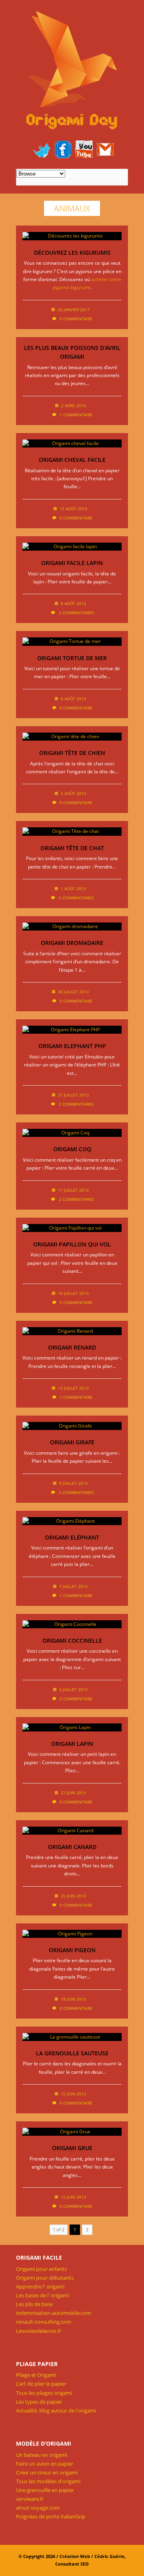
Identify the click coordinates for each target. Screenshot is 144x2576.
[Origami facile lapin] (72, 547)
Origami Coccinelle (72, 1640)
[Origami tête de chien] (72, 737)
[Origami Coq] (72, 1133)
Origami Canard (72, 1847)
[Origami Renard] (72, 1331)
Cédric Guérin (109, 2556)
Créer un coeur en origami (47, 2472)
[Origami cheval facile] (72, 443)
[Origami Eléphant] (72, 1521)
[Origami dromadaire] (72, 927)
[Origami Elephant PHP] (72, 1030)
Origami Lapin (72, 1744)
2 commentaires (76, 613)
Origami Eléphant (72, 1537)
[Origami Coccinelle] (72, 1624)
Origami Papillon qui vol (72, 1244)
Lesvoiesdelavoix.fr (39, 2331)
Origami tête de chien (72, 753)
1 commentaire (76, 415)
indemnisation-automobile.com (54, 2313)
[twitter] (42, 149)
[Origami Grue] (72, 2132)
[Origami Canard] (72, 1831)
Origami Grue (72, 2148)
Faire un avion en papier (45, 2464)
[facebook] (63, 149)
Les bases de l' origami (42, 2295)
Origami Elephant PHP (72, 1046)
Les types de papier (39, 2402)
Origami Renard (72, 1347)
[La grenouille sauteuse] (72, 2037)
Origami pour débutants (45, 2278)
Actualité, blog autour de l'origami (56, 2410)
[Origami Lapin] (72, 1727)
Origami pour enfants (41, 2269)
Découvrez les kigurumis (72, 253)
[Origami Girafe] (72, 1426)
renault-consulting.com (44, 2322)
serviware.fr (30, 2499)
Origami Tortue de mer (72, 658)
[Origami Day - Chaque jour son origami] (72, 71)
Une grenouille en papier (45, 2490)
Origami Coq (72, 1149)
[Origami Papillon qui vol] (72, 1228)
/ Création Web (73, 2556)
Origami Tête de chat (72, 848)
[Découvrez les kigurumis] (72, 236)
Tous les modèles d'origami (48, 2481)
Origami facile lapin (72, 563)
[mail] (105, 149)
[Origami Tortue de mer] (72, 641)
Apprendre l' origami (40, 2286)
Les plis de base (34, 2304)
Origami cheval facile (72, 460)
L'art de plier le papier (41, 2384)
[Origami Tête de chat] (72, 831)
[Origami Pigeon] (72, 1934)
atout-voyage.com (38, 2508)
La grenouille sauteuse (72, 2053)
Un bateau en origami (42, 2455)
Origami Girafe (72, 1442)
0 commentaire (76, 319)
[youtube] (84, 149)
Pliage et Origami (36, 2375)
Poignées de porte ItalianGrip (51, 2516)
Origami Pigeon (72, 1950)
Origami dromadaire (72, 943)
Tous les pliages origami (44, 2393)
